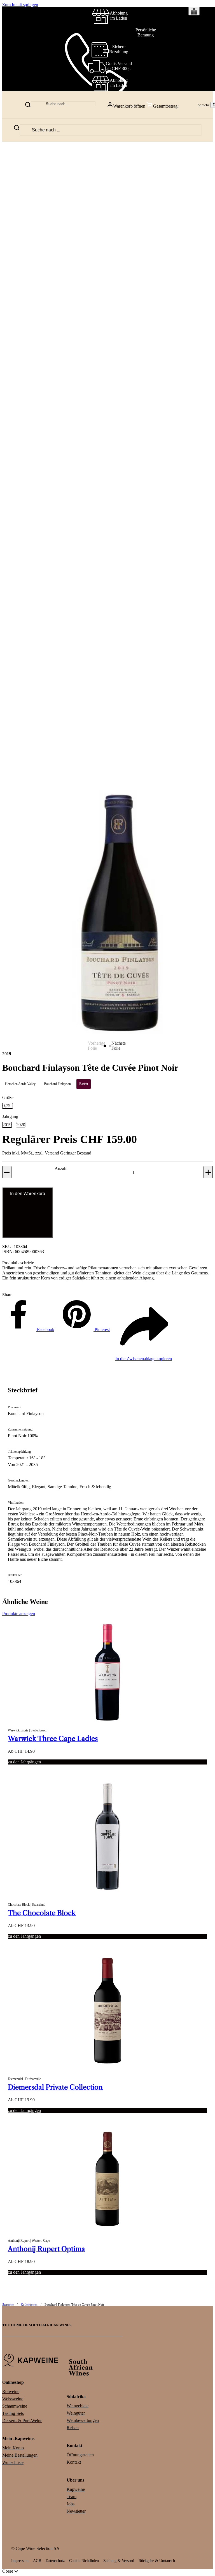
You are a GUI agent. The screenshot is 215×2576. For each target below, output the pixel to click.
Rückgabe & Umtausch (157, 2561)
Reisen (73, 2428)
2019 (7, 1125)
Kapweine (76, 2489)
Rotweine (11, 2391)
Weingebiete (78, 2406)
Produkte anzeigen (19, 1614)
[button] (146, 105)
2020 (21, 1125)
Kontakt (74, 2462)
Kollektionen (29, 2304)
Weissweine (13, 2399)
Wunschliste (13, 2462)
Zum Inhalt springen (20, 5)
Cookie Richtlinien (84, 2561)
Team (72, 2497)
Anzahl (61, 1168)
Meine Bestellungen (20, 2455)
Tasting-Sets (13, 2413)
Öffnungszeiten (80, 2455)
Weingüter (76, 2413)
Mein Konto (13, 2448)
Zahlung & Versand (119, 2561)
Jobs (71, 2504)
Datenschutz (55, 2561)
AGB (37, 2561)
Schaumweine (15, 2406)
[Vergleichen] (194, 11)
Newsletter (76, 2511)
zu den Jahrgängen (24, 1762)
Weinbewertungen (83, 2420)
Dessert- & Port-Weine (22, 2421)
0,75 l (8, 1106)
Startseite (8, 2304)
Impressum (20, 2561)
